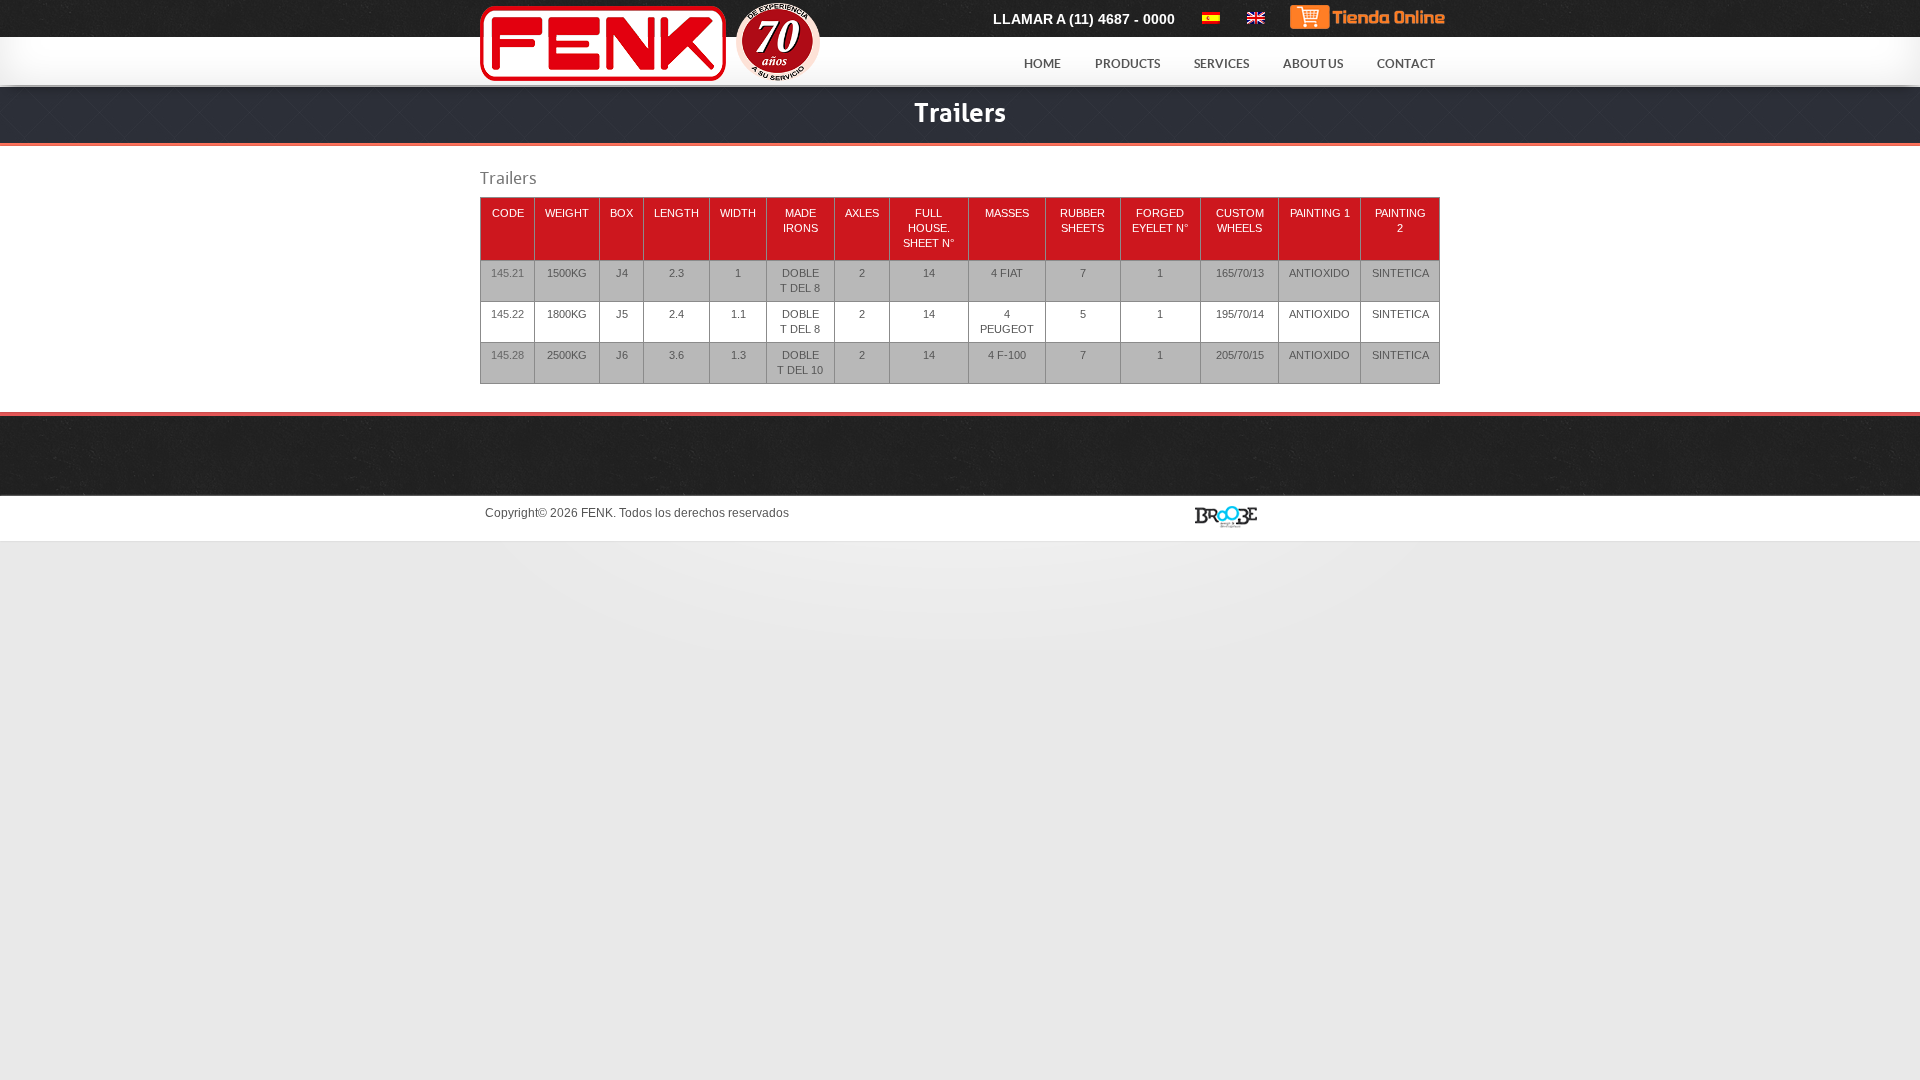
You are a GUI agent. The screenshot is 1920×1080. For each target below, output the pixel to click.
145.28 (507, 355)
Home (1042, 63)
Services (1221, 63)
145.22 (507, 314)
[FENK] (702, 43)
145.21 (507, 273)
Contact (1406, 63)
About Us (1313, 63)
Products (1127, 63)
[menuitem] (1207, 18)
